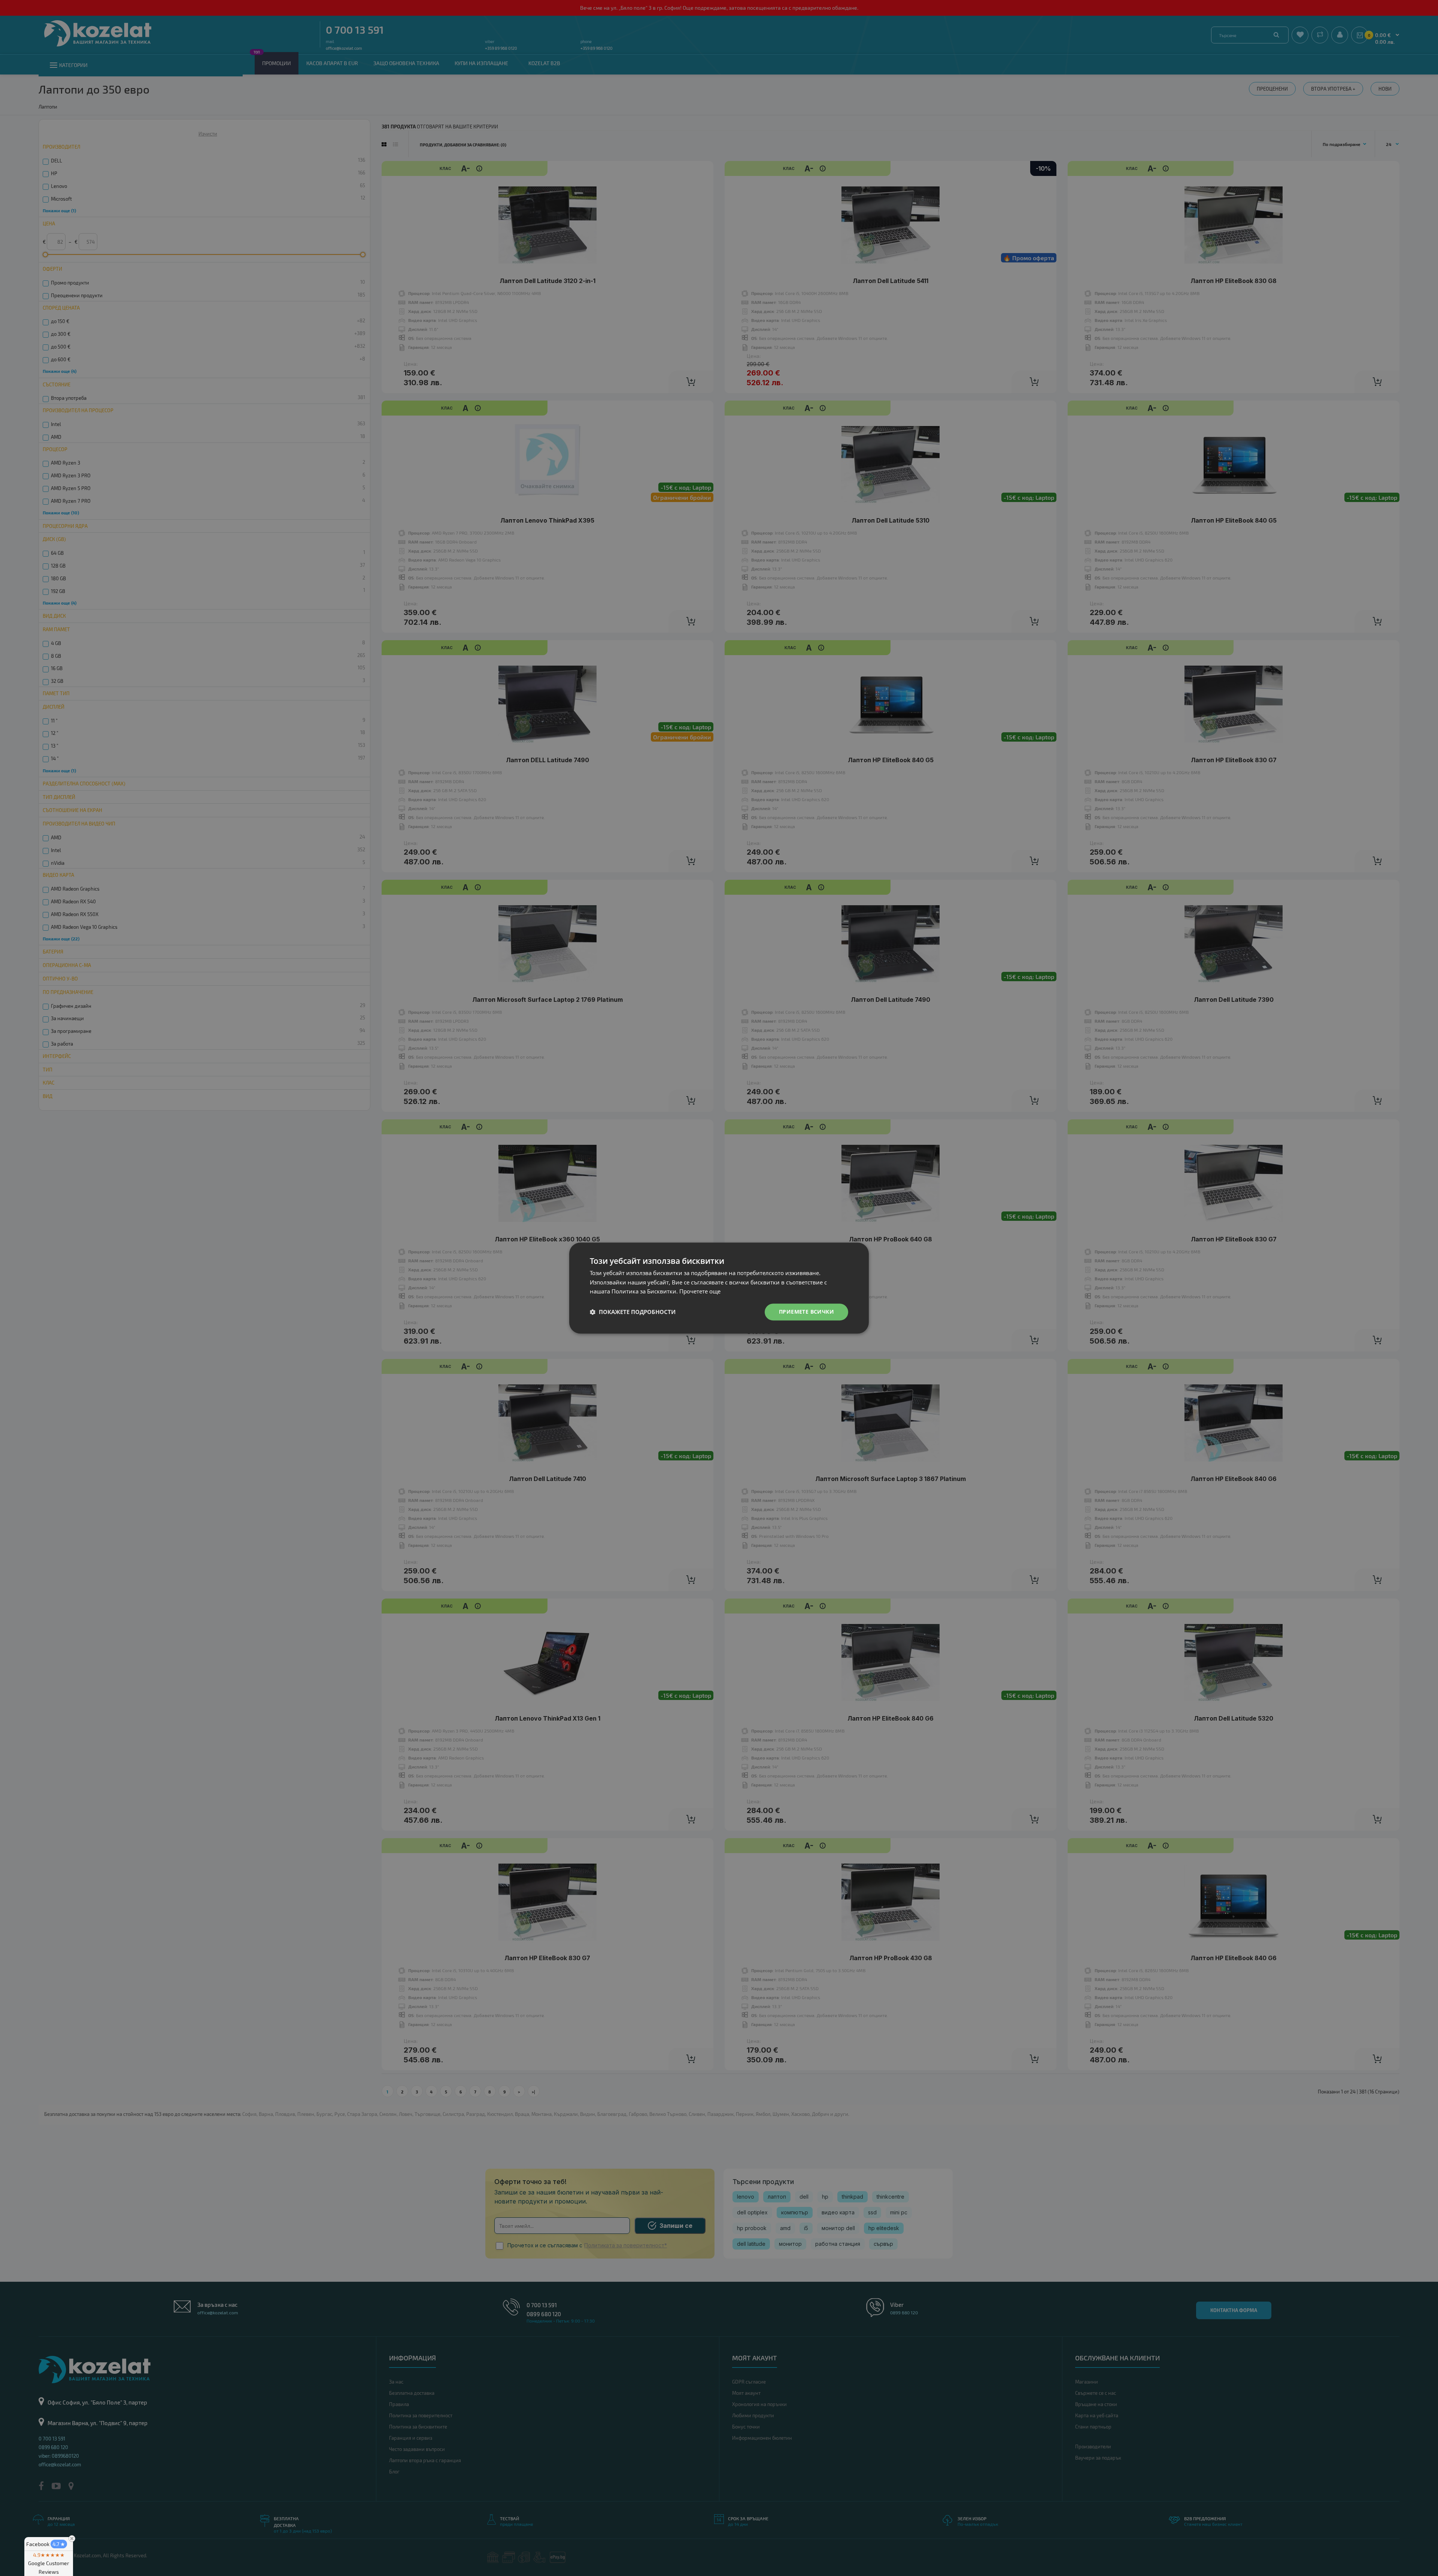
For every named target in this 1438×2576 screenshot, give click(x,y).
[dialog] (719, 1288)
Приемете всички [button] (806, 1312)
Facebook (46, 2544)
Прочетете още (700, 1292)
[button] (633, 1312)
